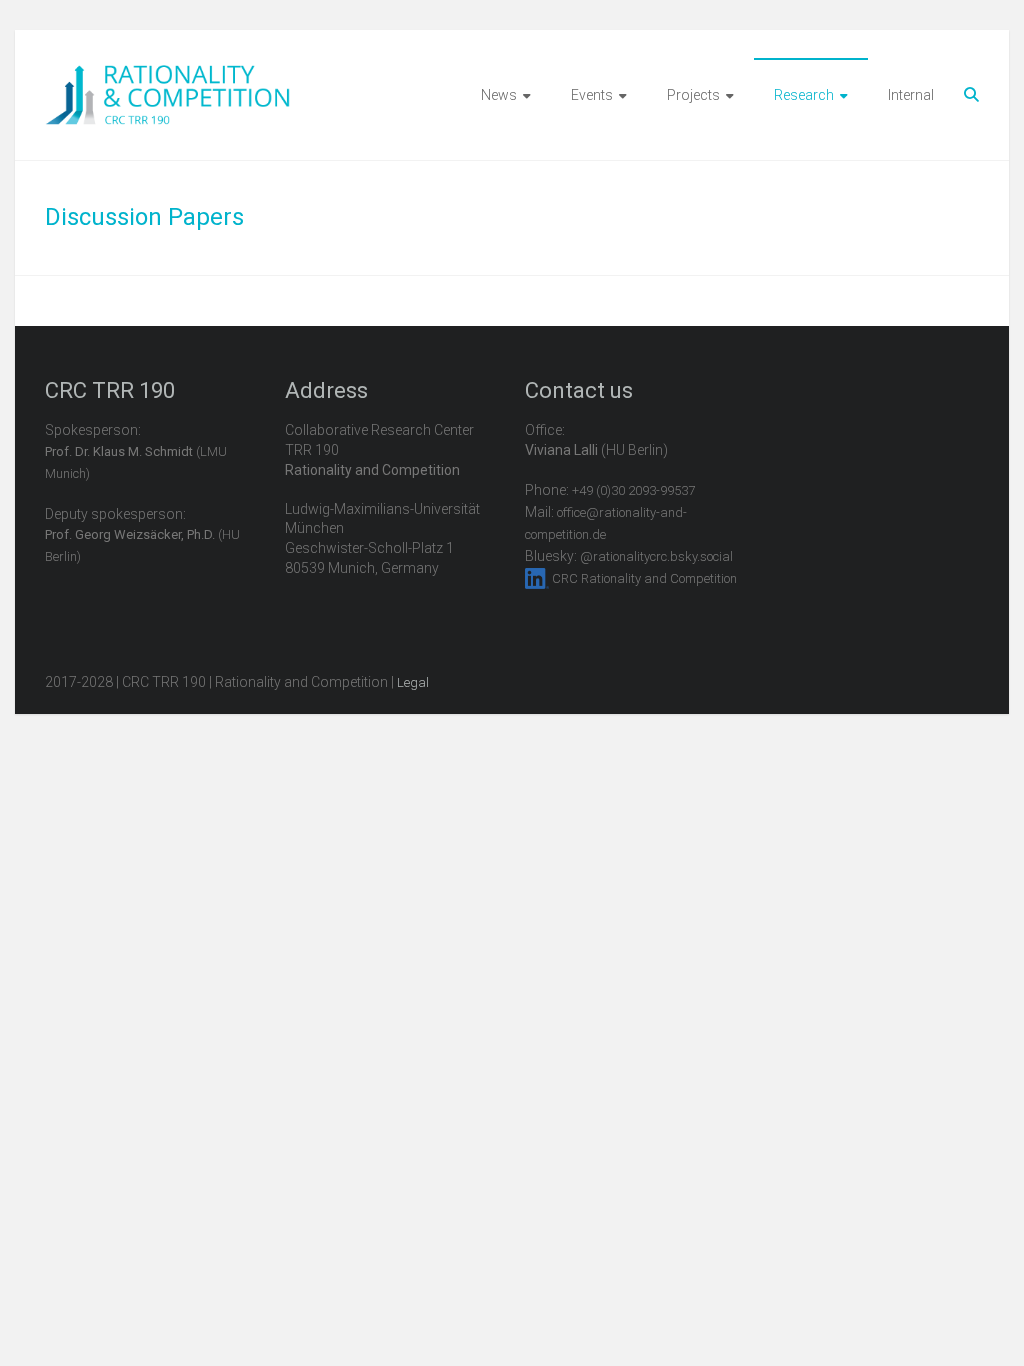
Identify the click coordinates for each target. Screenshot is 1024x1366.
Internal (911, 95)
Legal (413, 682)
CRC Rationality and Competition (644, 578)
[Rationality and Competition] (167, 76)
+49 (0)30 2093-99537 (633, 490)
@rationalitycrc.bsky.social (656, 556)
